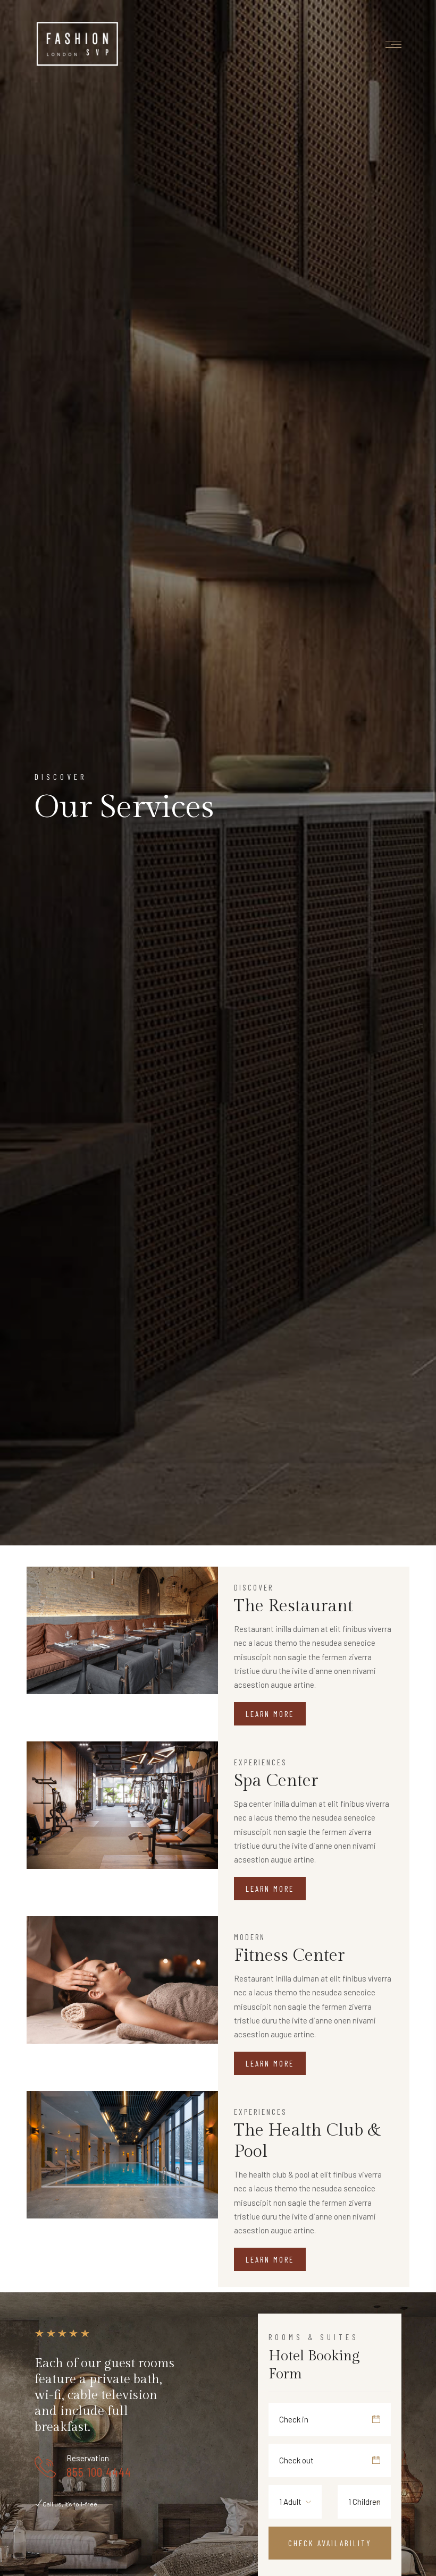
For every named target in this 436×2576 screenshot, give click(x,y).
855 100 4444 (99, 2472)
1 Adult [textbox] (290, 2502)
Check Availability (330, 2543)
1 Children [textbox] (364, 2502)
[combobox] (298, 2502)
